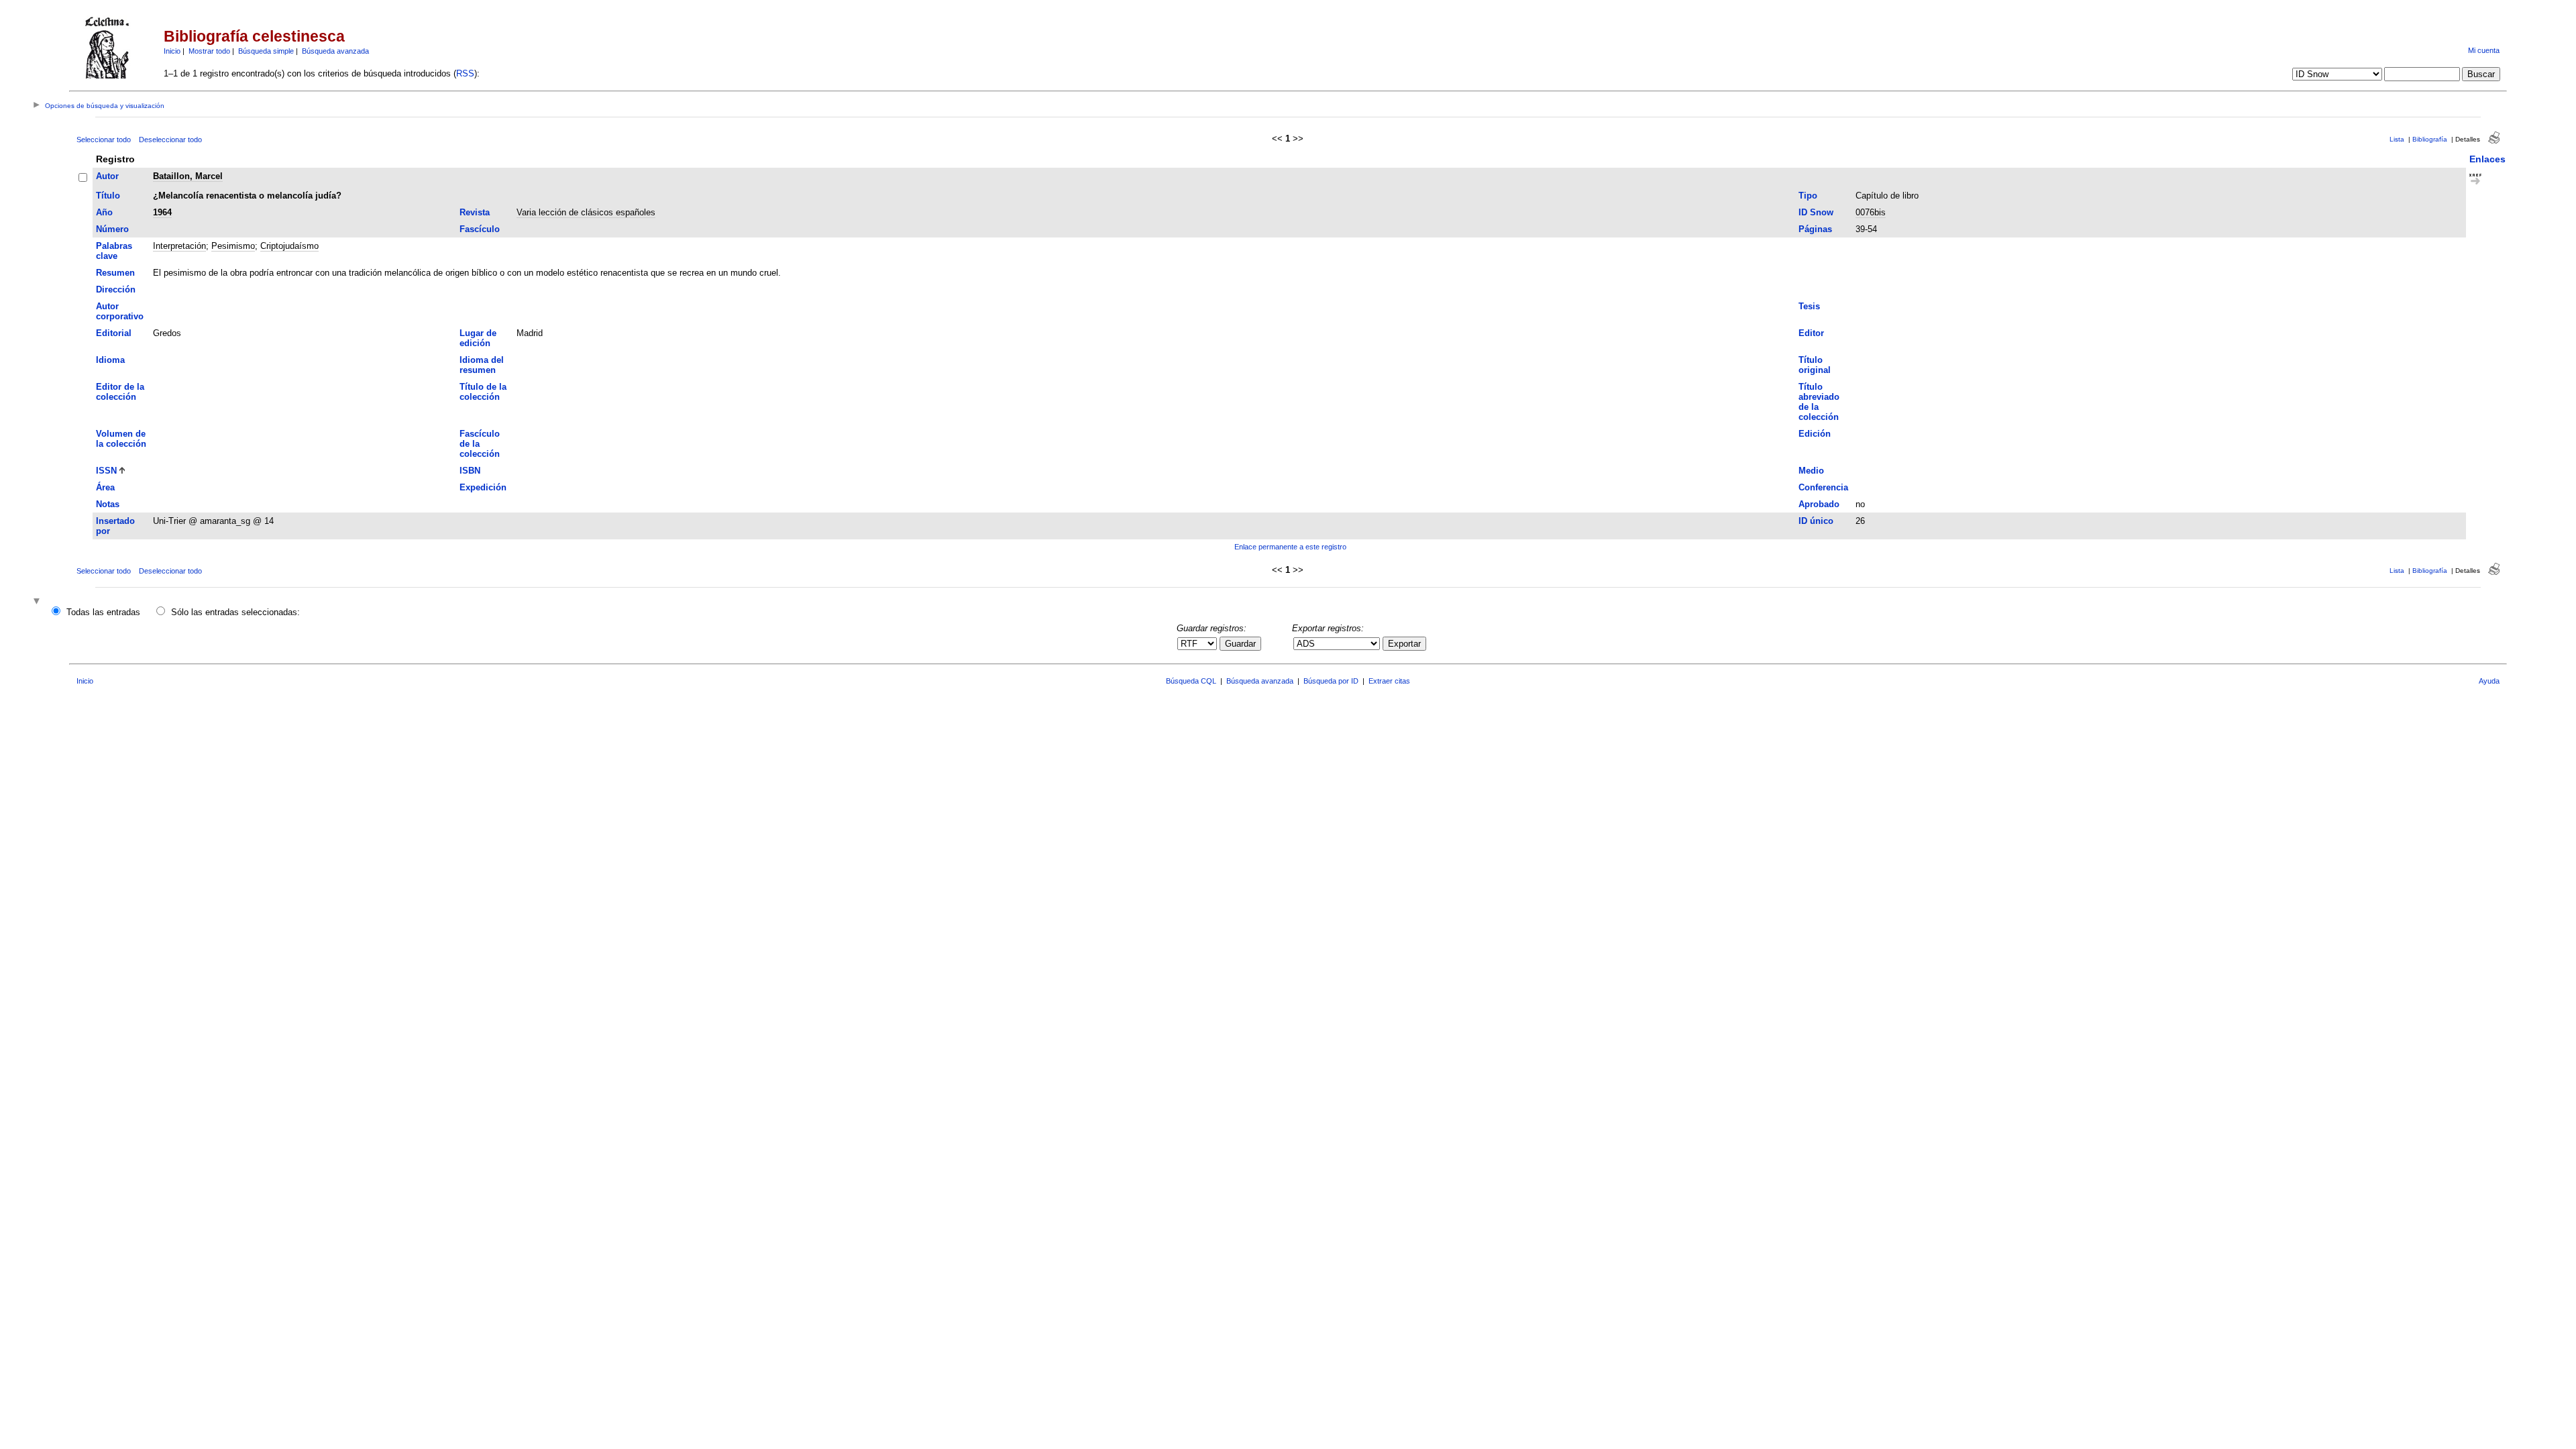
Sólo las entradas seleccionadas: (235, 612)
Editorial (114, 333)
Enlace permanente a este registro (1290, 547)
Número (112, 229)
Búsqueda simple (266, 51)
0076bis (1871, 212)
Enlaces (2487, 159)
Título (108, 196)
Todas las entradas (103, 612)
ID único (1816, 521)
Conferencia (1823, 487)
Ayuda (2489, 681)
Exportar (1404, 644)
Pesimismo (233, 246)
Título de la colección (483, 392)
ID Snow (1816, 212)
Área (105, 487)
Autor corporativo (120, 311)
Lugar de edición (478, 338)
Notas (108, 504)
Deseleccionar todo (170, 140)
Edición (1815, 434)
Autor (107, 176)
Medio (1811, 471)
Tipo (1808, 196)
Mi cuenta (2484, 50)
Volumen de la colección (121, 439)
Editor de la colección (120, 392)
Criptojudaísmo (289, 246)
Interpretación (179, 246)
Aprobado (1819, 504)
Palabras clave (114, 251)
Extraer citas (1389, 681)
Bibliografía (2430, 139)
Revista (475, 212)
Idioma (110, 360)
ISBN (470, 471)
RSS (465, 73)
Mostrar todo (209, 51)
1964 (162, 212)
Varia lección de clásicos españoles (586, 212)
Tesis (1809, 306)
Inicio (172, 51)
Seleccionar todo (104, 140)
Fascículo (480, 229)
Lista (2397, 139)
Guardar (1240, 644)
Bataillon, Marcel (188, 176)
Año (104, 212)
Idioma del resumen (482, 365)
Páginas (1815, 229)
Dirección (116, 289)
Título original (1815, 365)
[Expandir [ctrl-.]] (38, 602)
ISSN (106, 471)
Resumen (115, 273)
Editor (1811, 333)
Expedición (483, 487)
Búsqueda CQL (1191, 681)
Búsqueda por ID (1331, 681)
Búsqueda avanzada (335, 51)
